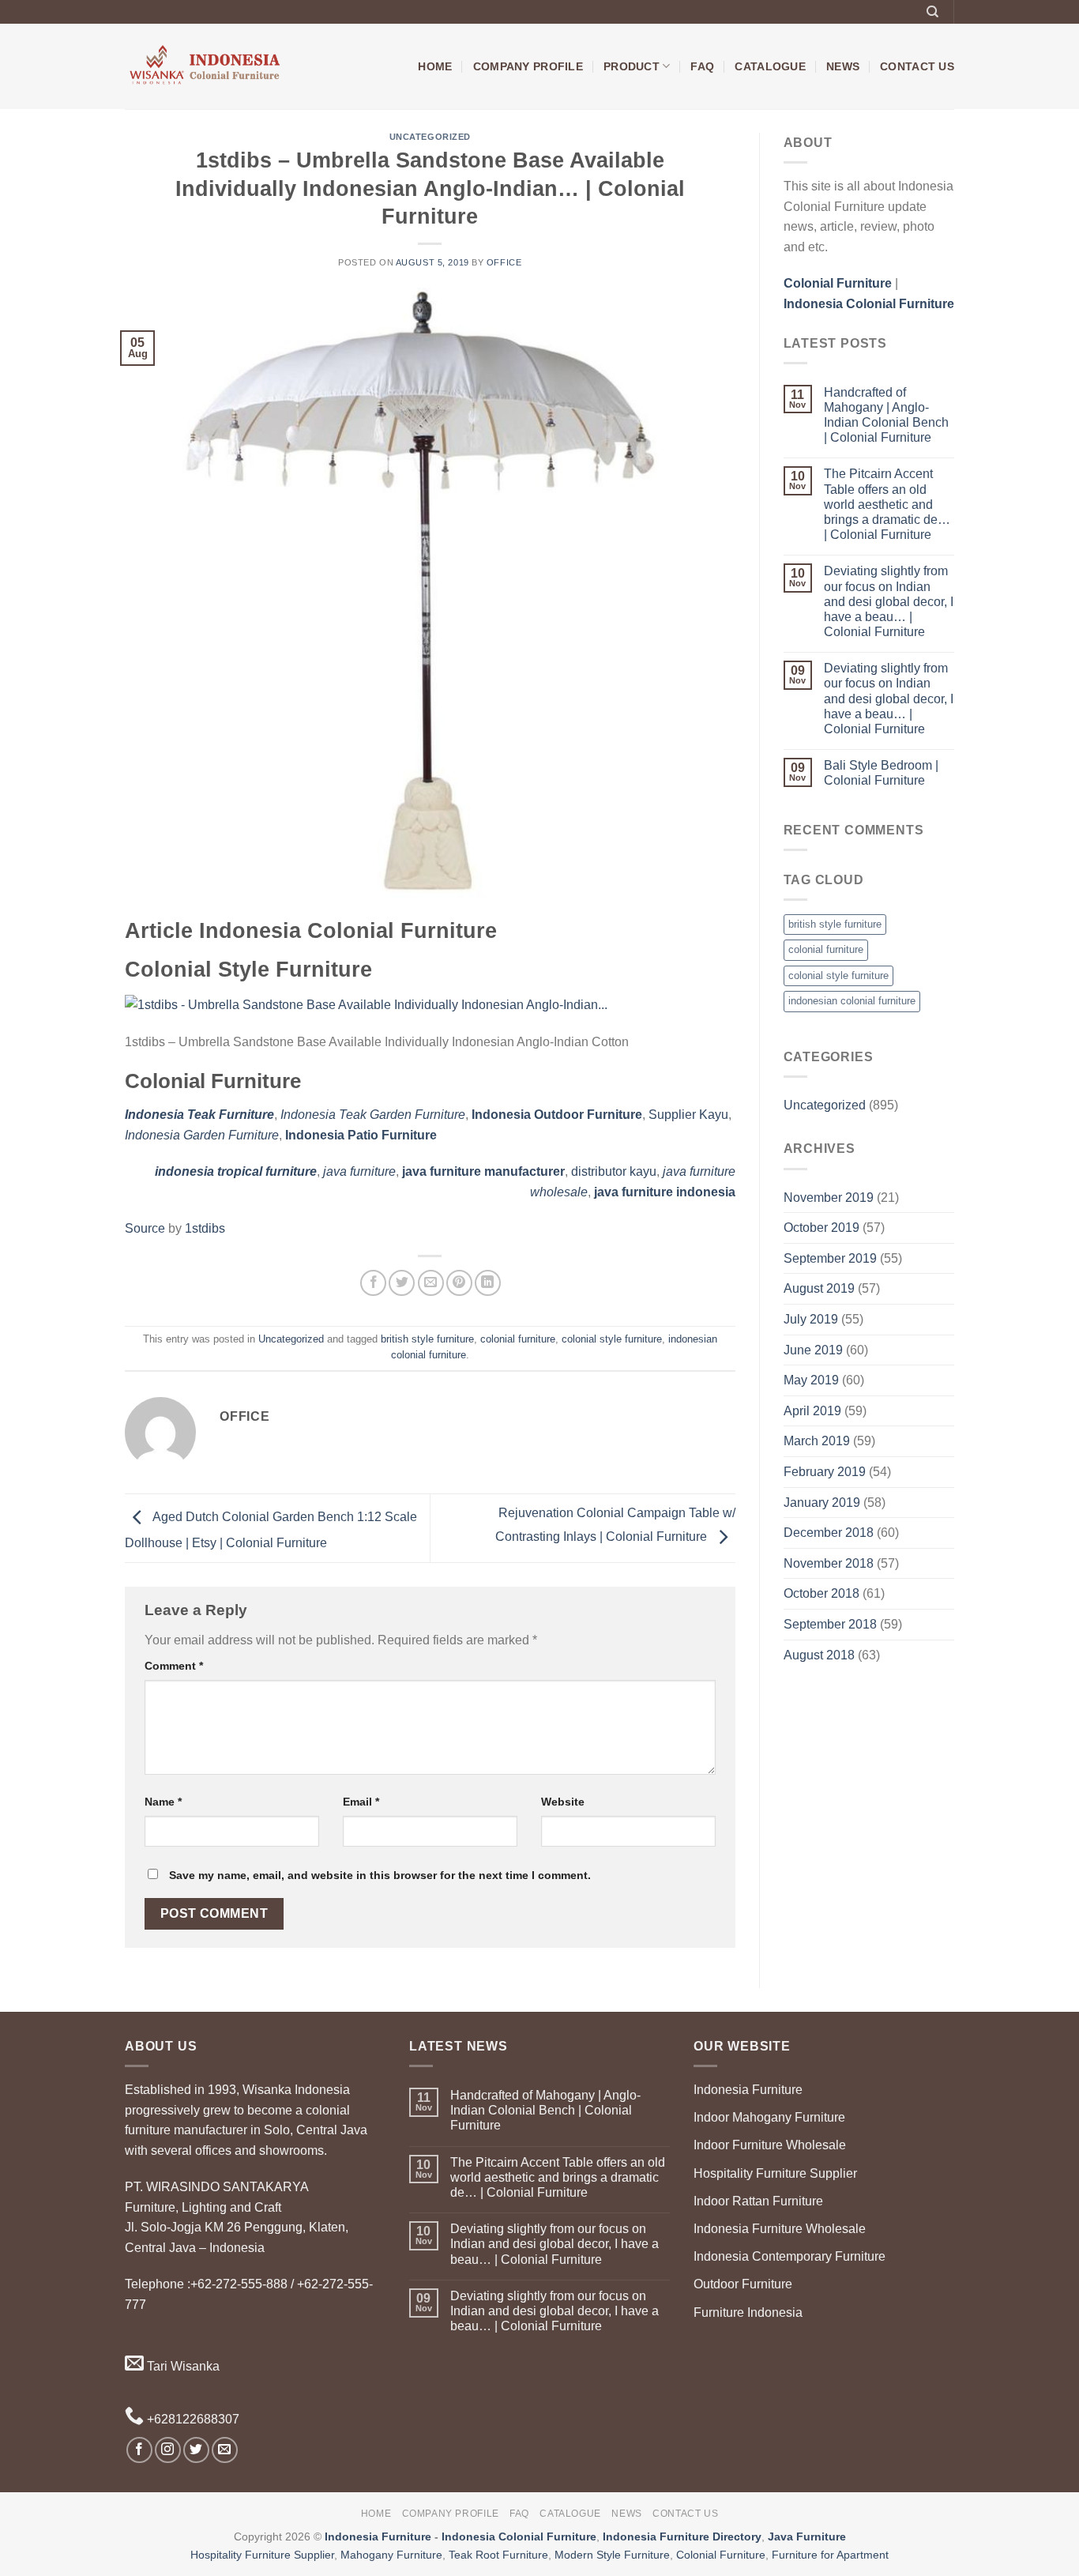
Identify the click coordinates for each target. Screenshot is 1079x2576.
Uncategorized (430, 137)
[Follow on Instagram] (168, 2450)
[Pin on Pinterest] (459, 1283)
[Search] (932, 12)
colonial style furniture (612, 1339)
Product (632, 66)
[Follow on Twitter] (196, 2450)
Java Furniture (807, 2536)
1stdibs (205, 1228)
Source (145, 1228)
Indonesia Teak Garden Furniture (373, 1115)
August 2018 (819, 1655)
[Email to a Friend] (431, 1283)
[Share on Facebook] (373, 1283)
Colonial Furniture (721, 2555)
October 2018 (821, 1593)
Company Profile (528, 66)
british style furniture (427, 1339)
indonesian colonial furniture (852, 1001)
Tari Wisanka (182, 2366)
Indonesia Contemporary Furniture (790, 2256)
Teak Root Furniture (498, 2555)
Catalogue (770, 66)
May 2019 (811, 1380)
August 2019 (819, 1288)
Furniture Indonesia (748, 2312)
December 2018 (829, 1533)
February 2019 (825, 1472)
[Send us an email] (225, 2450)
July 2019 (811, 1319)
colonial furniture (518, 1339)
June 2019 (813, 1350)
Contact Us (917, 66)
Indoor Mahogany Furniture (769, 2117)
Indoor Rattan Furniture (758, 2201)
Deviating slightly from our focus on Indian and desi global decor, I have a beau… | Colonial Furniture (889, 601)
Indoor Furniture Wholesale (770, 2145)
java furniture (359, 1171)
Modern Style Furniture (612, 2555)
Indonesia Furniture (748, 2090)
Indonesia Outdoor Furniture (557, 1115)
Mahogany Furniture (391, 2555)
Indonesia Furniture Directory (682, 2536)
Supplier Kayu (688, 1115)
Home (435, 66)
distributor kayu (614, 1171)
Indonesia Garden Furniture (202, 1135)
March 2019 (817, 1441)
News (843, 66)
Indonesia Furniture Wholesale (780, 2229)
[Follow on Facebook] (139, 2450)
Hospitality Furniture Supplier (775, 2173)
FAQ (702, 66)
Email (361, 1802)
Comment (174, 1666)
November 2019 (829, 1198)
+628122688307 (192, 2419)
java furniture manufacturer (483, 1171)
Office (504, 262)
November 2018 (829, 1563)
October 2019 (821, 1228)
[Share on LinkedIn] (488, 1283)
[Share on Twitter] (402, 1283)
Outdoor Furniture (743, 2284)
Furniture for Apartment (830, 2555)
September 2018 (830, 1624)
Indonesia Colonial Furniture (519, 2536)
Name (163, 1802)
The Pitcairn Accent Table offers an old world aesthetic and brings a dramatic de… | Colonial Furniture (887, 504)
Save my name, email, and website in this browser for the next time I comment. (380, 1875)
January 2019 (822, 1503)
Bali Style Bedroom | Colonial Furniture (881, 773)
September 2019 (830, 1258)
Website (563, 1802)
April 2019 (812, 1411)
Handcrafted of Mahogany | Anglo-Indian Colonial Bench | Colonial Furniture (886, 415)
